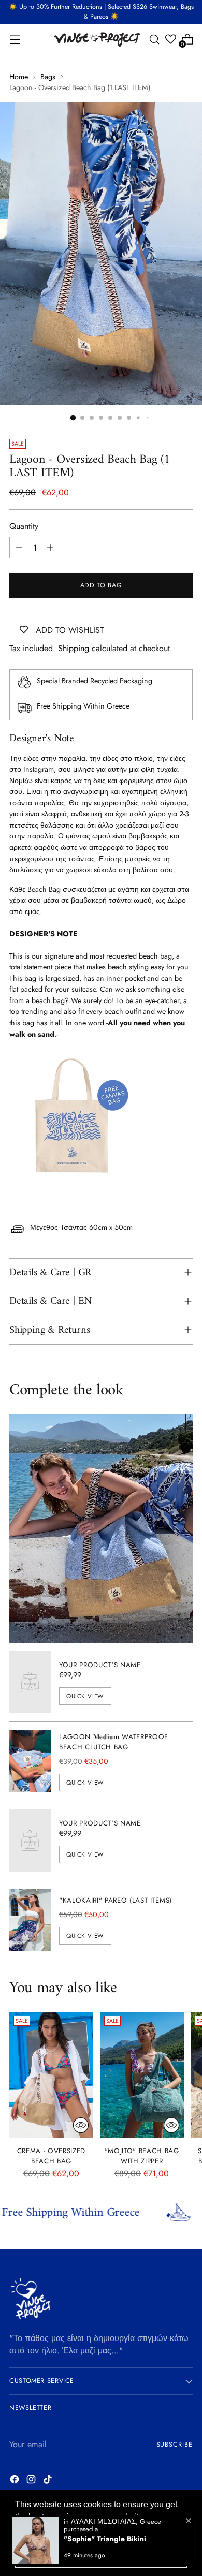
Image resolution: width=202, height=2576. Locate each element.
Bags (48, 77)
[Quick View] (81, 2125)
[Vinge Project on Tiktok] (49, 2481)
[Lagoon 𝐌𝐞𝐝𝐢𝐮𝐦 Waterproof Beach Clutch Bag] (30, 1761)
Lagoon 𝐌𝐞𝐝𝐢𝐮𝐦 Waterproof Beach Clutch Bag (114, 1742)
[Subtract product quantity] (19, 548)
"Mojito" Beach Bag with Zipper (142, 2156)
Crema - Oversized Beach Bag (51, 2156)
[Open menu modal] (15, 39)
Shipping (74, 648)
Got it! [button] (101, 2557)
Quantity (24, 526)
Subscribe (175, 2445)
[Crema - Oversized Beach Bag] (51, 2075)
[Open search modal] (154, 39)
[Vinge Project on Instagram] (32, 2481)
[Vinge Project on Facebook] (16, 2481)
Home (19, 77)
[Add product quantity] (50, 548)
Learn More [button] (38, 2531)
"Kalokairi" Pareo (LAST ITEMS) (116, 1900)
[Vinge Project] (96, 39)
